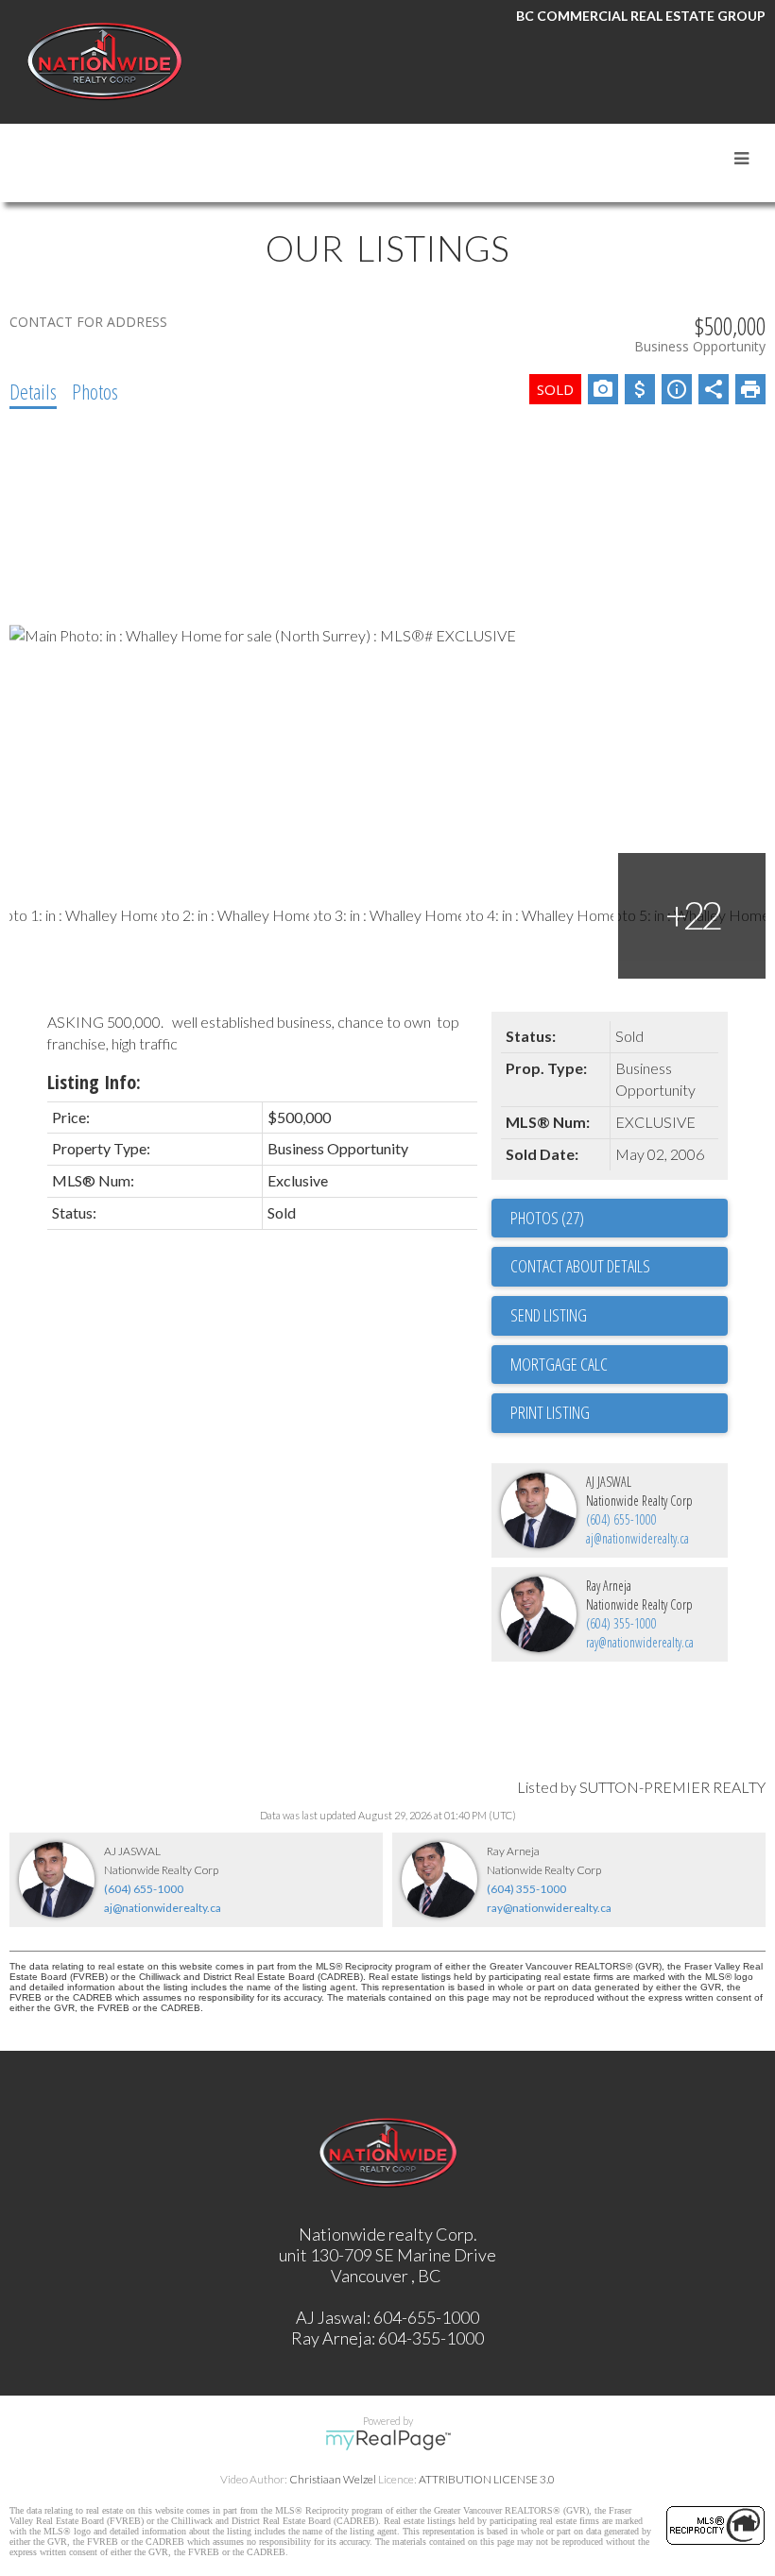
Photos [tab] (95, 391)
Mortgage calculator (619, 1365)
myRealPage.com (388, 2440)
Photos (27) (547, 1218)
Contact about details (580, 1266)
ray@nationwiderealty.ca (640, 1642)
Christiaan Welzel (333, 2479)
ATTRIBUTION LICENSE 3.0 (487, 2479)
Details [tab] (33, 391)
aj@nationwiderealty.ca (637, 1538)
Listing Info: (94, 1082)
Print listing (550, 1412)
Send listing (549, 1315)
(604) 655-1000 (621, 1519)
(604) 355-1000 (621, 1623)
